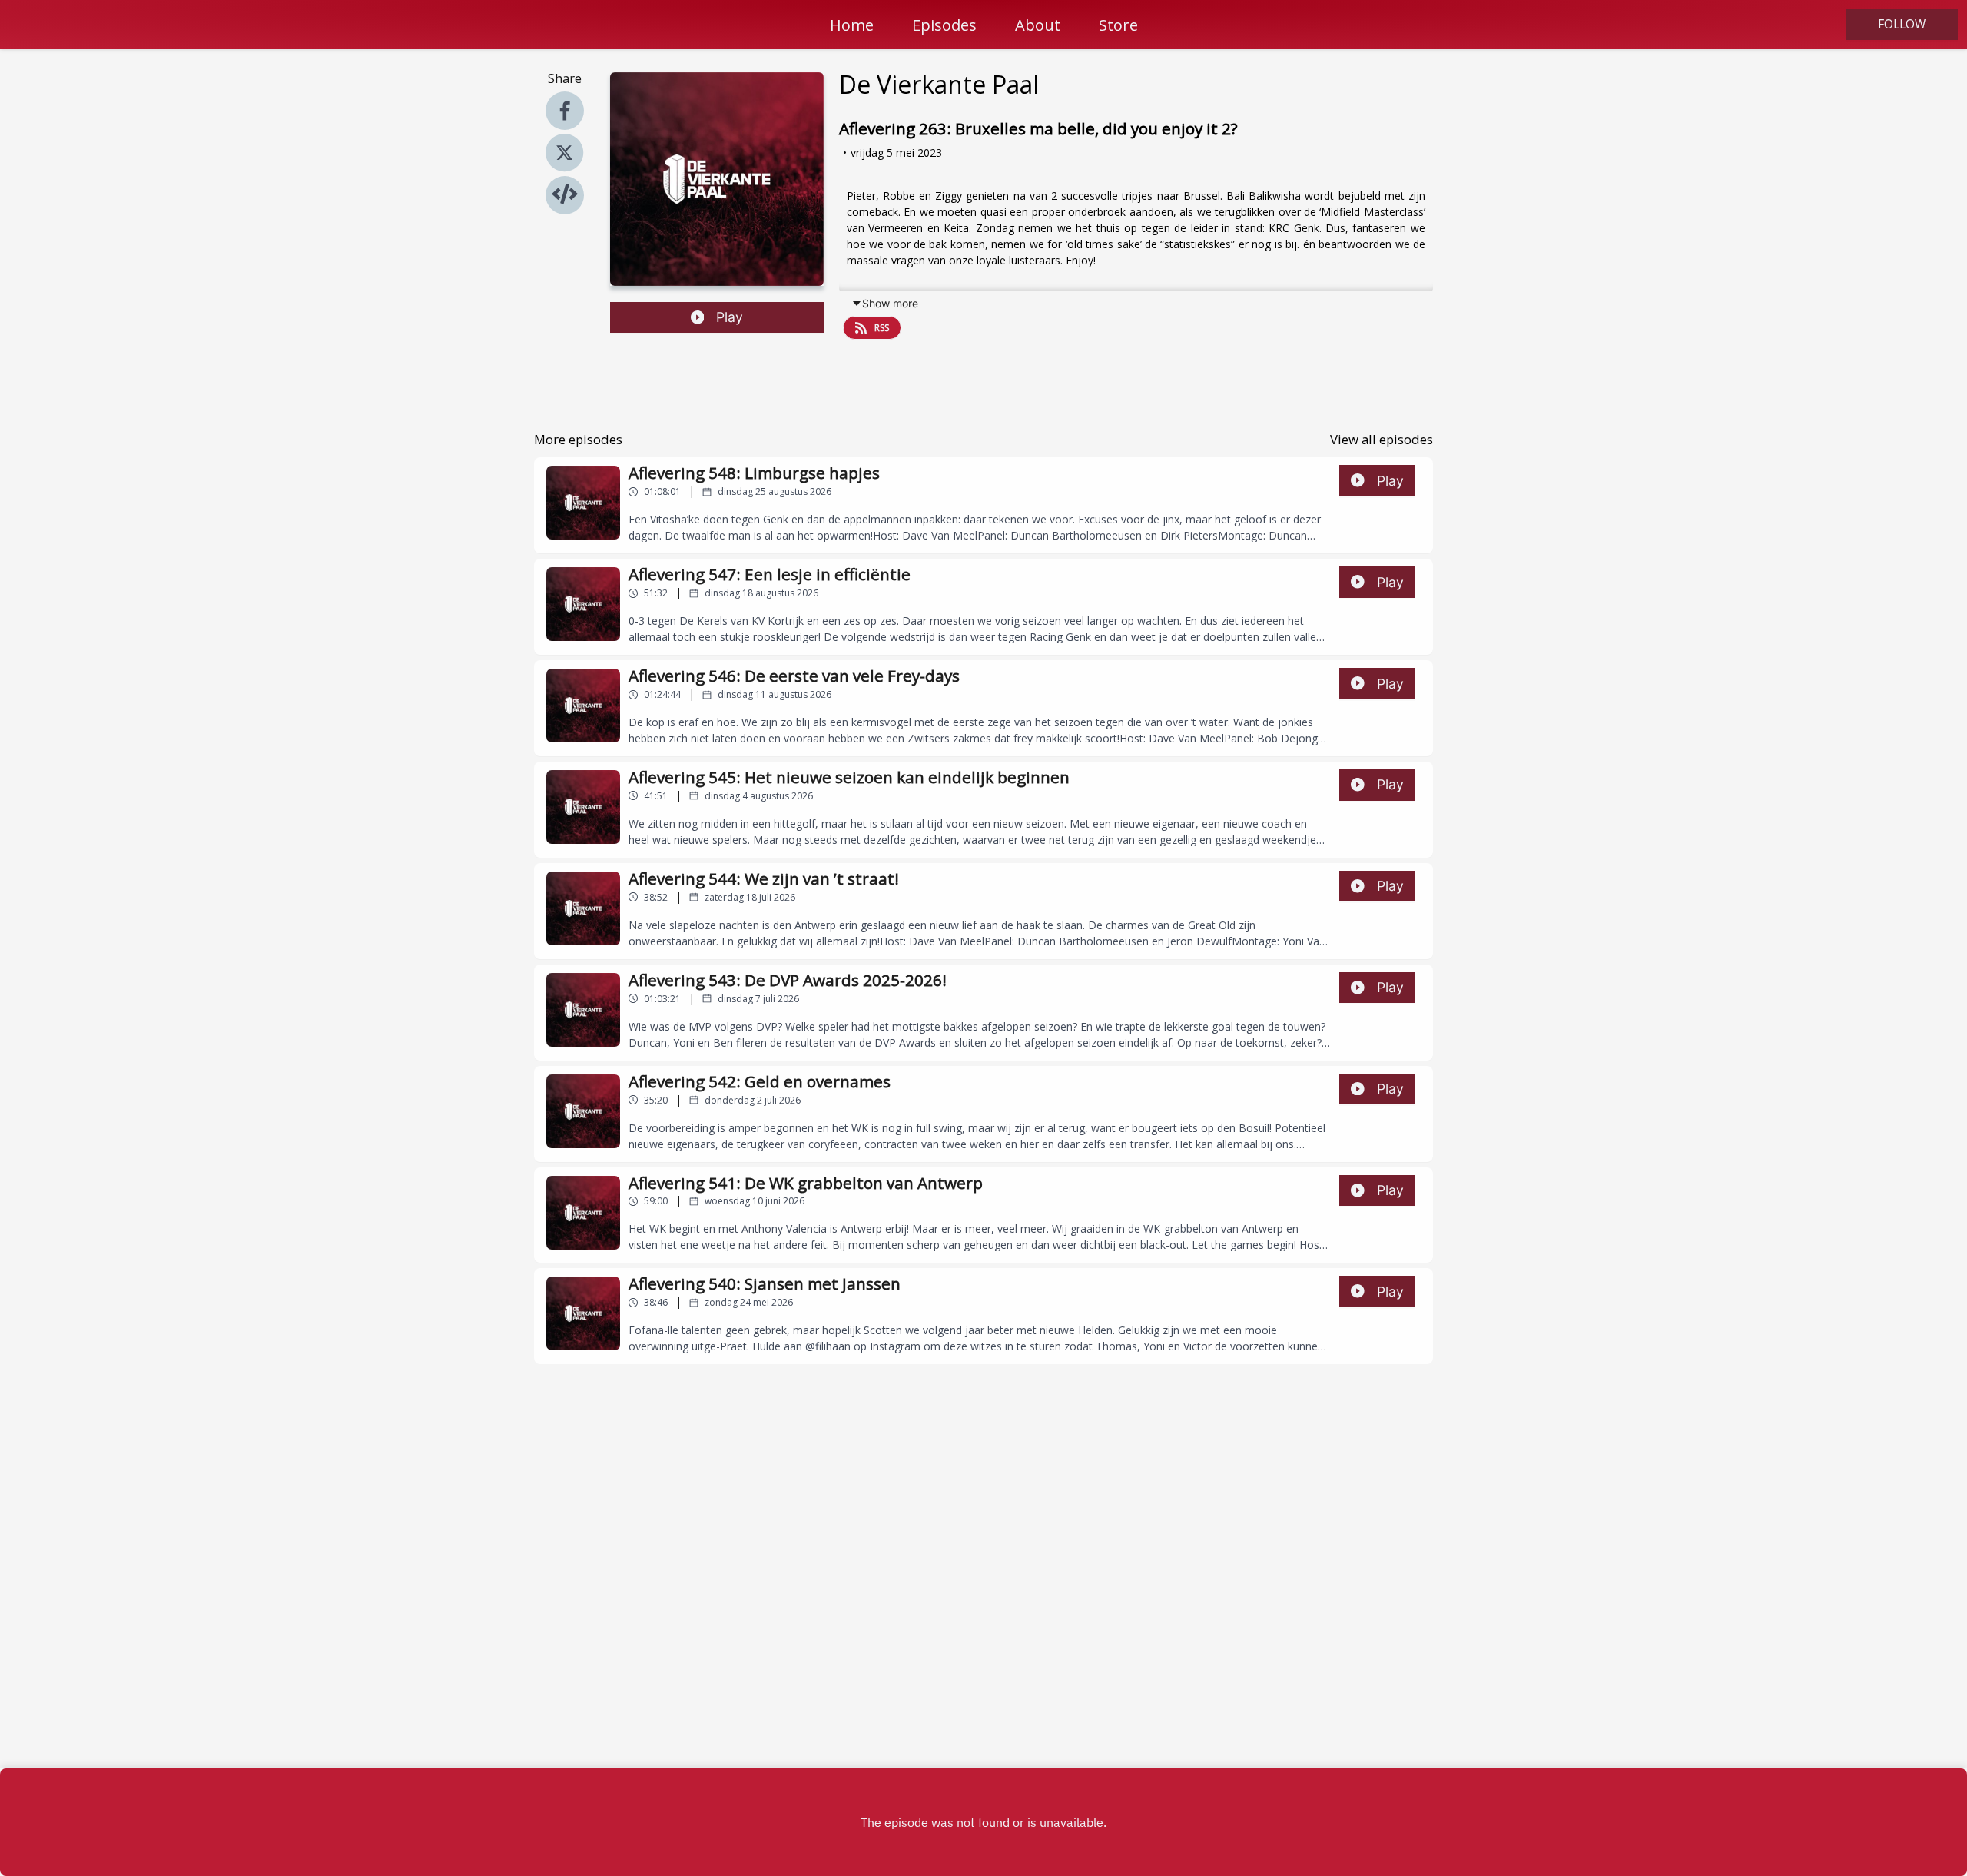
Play (730, 317)
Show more (890, 303)
